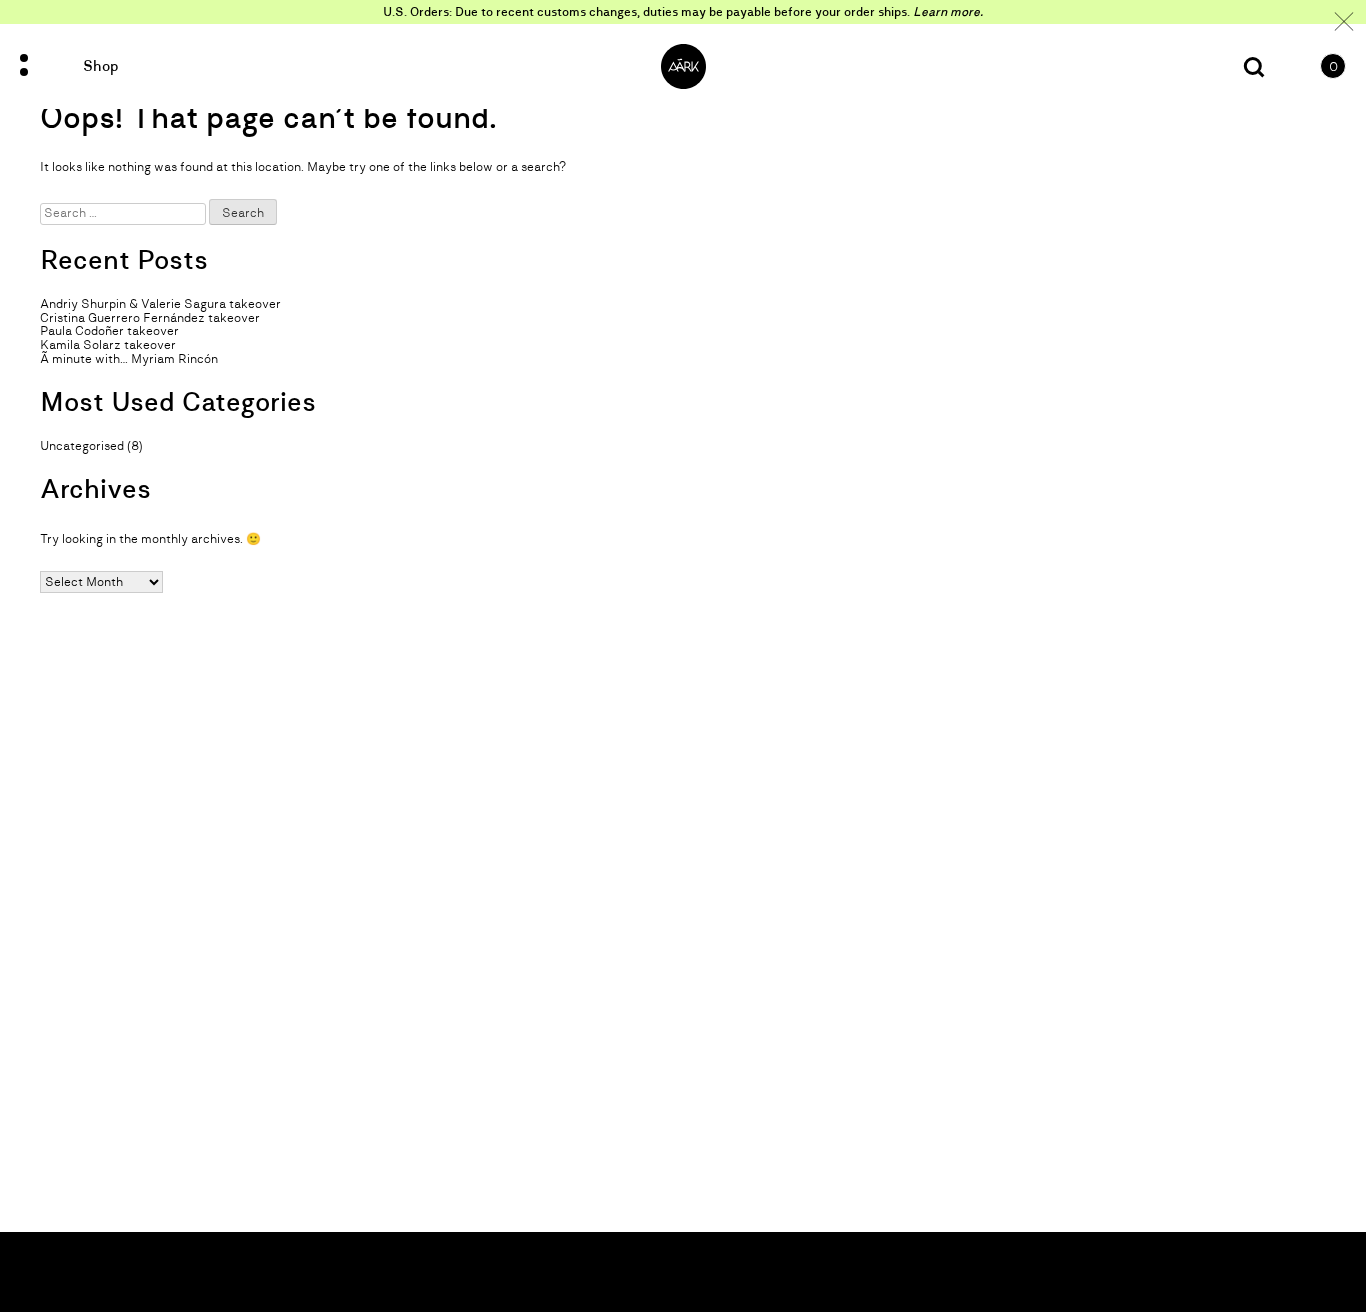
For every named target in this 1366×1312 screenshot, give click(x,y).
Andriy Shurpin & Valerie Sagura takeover (160, 304)
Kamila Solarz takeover (108, 345)
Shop (100, 66)
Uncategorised (82, 446)
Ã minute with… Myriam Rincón (129, 359)
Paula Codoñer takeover (109, 331)
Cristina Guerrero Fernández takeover (150, 318)
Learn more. (948, 12)
